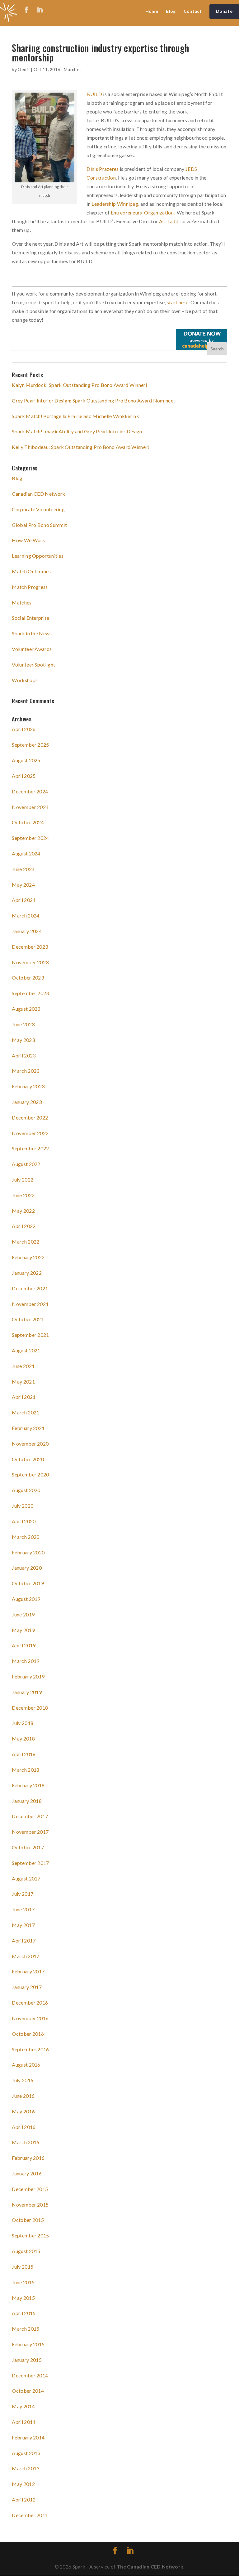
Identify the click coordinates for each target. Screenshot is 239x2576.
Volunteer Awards (32, 649)
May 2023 (23, 1040)
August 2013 (26, 2453)
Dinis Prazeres (103, 169)
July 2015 (23, 2267)
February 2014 (28, 2437)
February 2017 (28, 1971)
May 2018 (23, 1738)
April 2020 (24, 1521)
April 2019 (24, 1645)
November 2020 (30, 1444)
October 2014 (28, 2391)
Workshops (25, 680)
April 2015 (24, 2313)
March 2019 (26, 1661)
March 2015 (26, 2329)
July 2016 (23, 2080)
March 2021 (26, 1412)
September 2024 (30, 838)
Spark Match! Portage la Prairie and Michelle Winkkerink (75, 416)
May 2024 (23, 885)
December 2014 (30, 2375)
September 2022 (30, 1148)
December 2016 (30, 2003)
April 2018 (24, 1754)
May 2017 (23, 1925)
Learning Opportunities (38, 556)
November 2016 (30, 2018)
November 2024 (30, 807)
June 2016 (23, 2096)
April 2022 (24, 1226)
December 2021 (30, 1288)
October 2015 (28, 2220)
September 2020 (30, 1474)
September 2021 (30, 1335)
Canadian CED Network (38, 494)
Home (152, 11)
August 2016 (26, 2065)
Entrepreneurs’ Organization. (143, 212)
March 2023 (26, 1071)
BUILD (94, 94)
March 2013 (26, 2468)
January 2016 (27, 2173)
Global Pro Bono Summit (39, 525)
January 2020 (27, 1568)
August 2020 (26, 1490)
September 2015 (30, 2235)
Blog (171, 11)
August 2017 (26, 1878)
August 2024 (26, 853)
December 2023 (30, 947)
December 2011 (30, 2515)
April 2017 (24, 1940)
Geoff (24, 69)
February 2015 (28, 2344)
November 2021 (30, 1304)
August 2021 (26, 1350)
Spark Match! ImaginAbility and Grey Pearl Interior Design (77, 431)
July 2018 (23, 1723)
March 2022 (26, 1242)
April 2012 (24, 2499)
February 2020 (28, 1552)
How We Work (28, 540)
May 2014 (23, 2406)
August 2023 (26, 1009)
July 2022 (23, 1180)
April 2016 (24, 2127)
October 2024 (28, 822)
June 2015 (23, 2282)
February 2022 (28, 1257)
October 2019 (28, 1583)
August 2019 (26, 1599)
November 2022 (30, 1133)
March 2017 (26, 1956)
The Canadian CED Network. (151, 2566)
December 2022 (30, 1117)
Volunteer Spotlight (33, 664)
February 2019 (28, 1676)
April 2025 (24, 776)
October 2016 (28, 2034)
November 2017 (30, 1832)
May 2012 (23, 2484)
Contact (193, 11)
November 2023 (30, 962)
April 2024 (24, 900)
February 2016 (28, 2158)
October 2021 (28, 1319)
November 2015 (30, 2205)
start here (178, 302)
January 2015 (27, 2360)
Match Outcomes (31, 571)
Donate (224, 11)
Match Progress (30, 587)
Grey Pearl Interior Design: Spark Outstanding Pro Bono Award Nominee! (93, 400)
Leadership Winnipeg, (116, 204)
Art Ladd (169, 221)
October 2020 (28, 1459)
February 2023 (28, 1086)
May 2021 (23, 1382)
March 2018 (26, 1770)
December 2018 (30, 1708)
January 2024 (27, 931)
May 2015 (23, 2298)
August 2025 (26, 760)
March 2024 (26, 915)
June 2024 (23, 869)
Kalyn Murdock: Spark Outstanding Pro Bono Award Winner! (80, 385)
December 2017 (30, 1816)
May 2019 (23, 1630)
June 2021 (23, 1366)
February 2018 (28, 1785)
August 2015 (26, 2251)
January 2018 (27, 1801)
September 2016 (30, 2049)
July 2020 (23, 1506)
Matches (73, 69)
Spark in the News (32, 633)
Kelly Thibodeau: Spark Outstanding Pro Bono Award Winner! (80, 447)
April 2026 (24, 729)
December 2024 (30, 791)
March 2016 (26, 2142)
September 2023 (30, 993)
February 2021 (28, 1428)
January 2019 (27, 1692)
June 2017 (23, 1909)
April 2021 (24, 1397)
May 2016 (23, 2111)
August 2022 (26, 1164)
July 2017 (23, 1894)
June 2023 (23, 1024)
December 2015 (30, 2189)
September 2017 (30, 1863)
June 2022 (23, 1195)
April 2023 (24, 1055)
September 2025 (30, 745)
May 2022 (23, 1211)
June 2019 (23, 1614)
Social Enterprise (30, 618)
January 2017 (27, 1987)
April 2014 (24, 2422)
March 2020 (26, 1537)
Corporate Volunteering (38, 509)
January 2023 (27, 1102)
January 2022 (27, 1273)
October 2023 (28, 977)
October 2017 (28, 1847)
